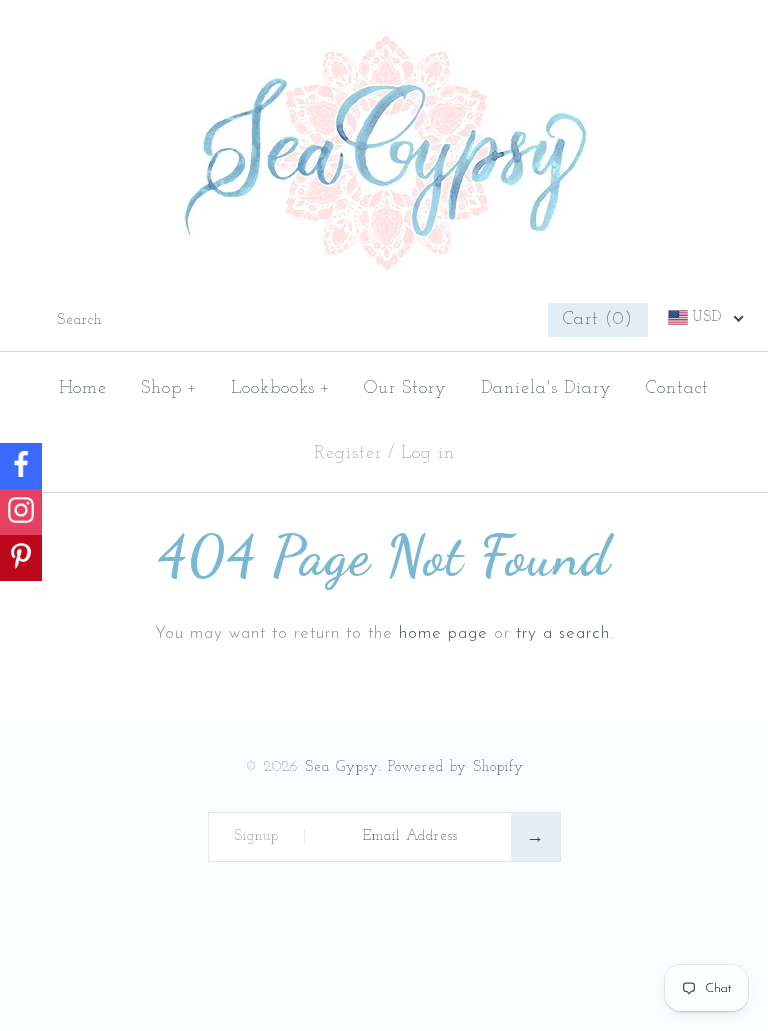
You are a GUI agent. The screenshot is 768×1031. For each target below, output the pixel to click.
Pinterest (473, 320)
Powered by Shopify (456, 767)
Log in (428, 454)
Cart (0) (598, 320)
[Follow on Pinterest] (21, 558)
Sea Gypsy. (343, 767)
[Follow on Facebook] (21, 466)
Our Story (405, 389)
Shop (169, 389)
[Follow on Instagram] (21, 512)
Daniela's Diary (546, 389)
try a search (563, 633)
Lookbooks (281, 389)
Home (83, 389)
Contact (677, 389)
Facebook (445, 320)
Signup (256, 836)
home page (443, 633)
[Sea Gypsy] (384, 43)
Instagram (501, 320)
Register (348, 454)
